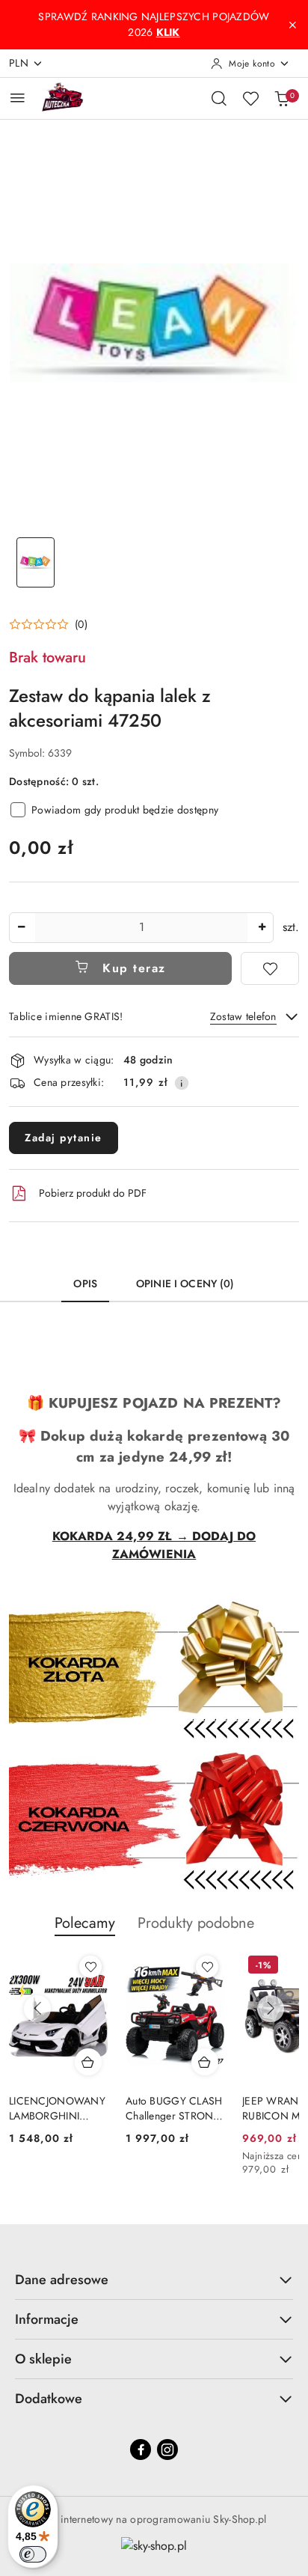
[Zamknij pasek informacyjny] (292, 25)
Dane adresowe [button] (62, 2280)
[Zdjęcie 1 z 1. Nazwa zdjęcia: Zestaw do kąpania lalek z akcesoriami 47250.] (36, 562)
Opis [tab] (85, 1284)
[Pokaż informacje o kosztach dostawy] (182, 1083)
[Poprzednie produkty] (37, 2009)
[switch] (33, 2554)
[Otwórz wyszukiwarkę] (219, 98)
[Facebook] (141, 2450)
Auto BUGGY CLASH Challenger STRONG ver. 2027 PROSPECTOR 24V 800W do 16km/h (174, 2108)
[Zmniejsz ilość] (21, 928)
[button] (48, 624)
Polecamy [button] (85, 1923)
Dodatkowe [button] (49, 2399)
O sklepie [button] (43, 2359)
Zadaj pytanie (64, 1138)
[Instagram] (167, 2450)
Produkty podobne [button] (196, 1923)
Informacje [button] (47, 2319)
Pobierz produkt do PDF (93, 1193)
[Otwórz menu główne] (18, 98)
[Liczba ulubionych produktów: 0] (250, 98)
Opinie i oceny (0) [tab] (185, 1284)
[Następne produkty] (271, 2009)
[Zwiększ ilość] (262, 928)
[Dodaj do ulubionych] (270, 968)
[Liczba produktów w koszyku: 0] (282, 98)
